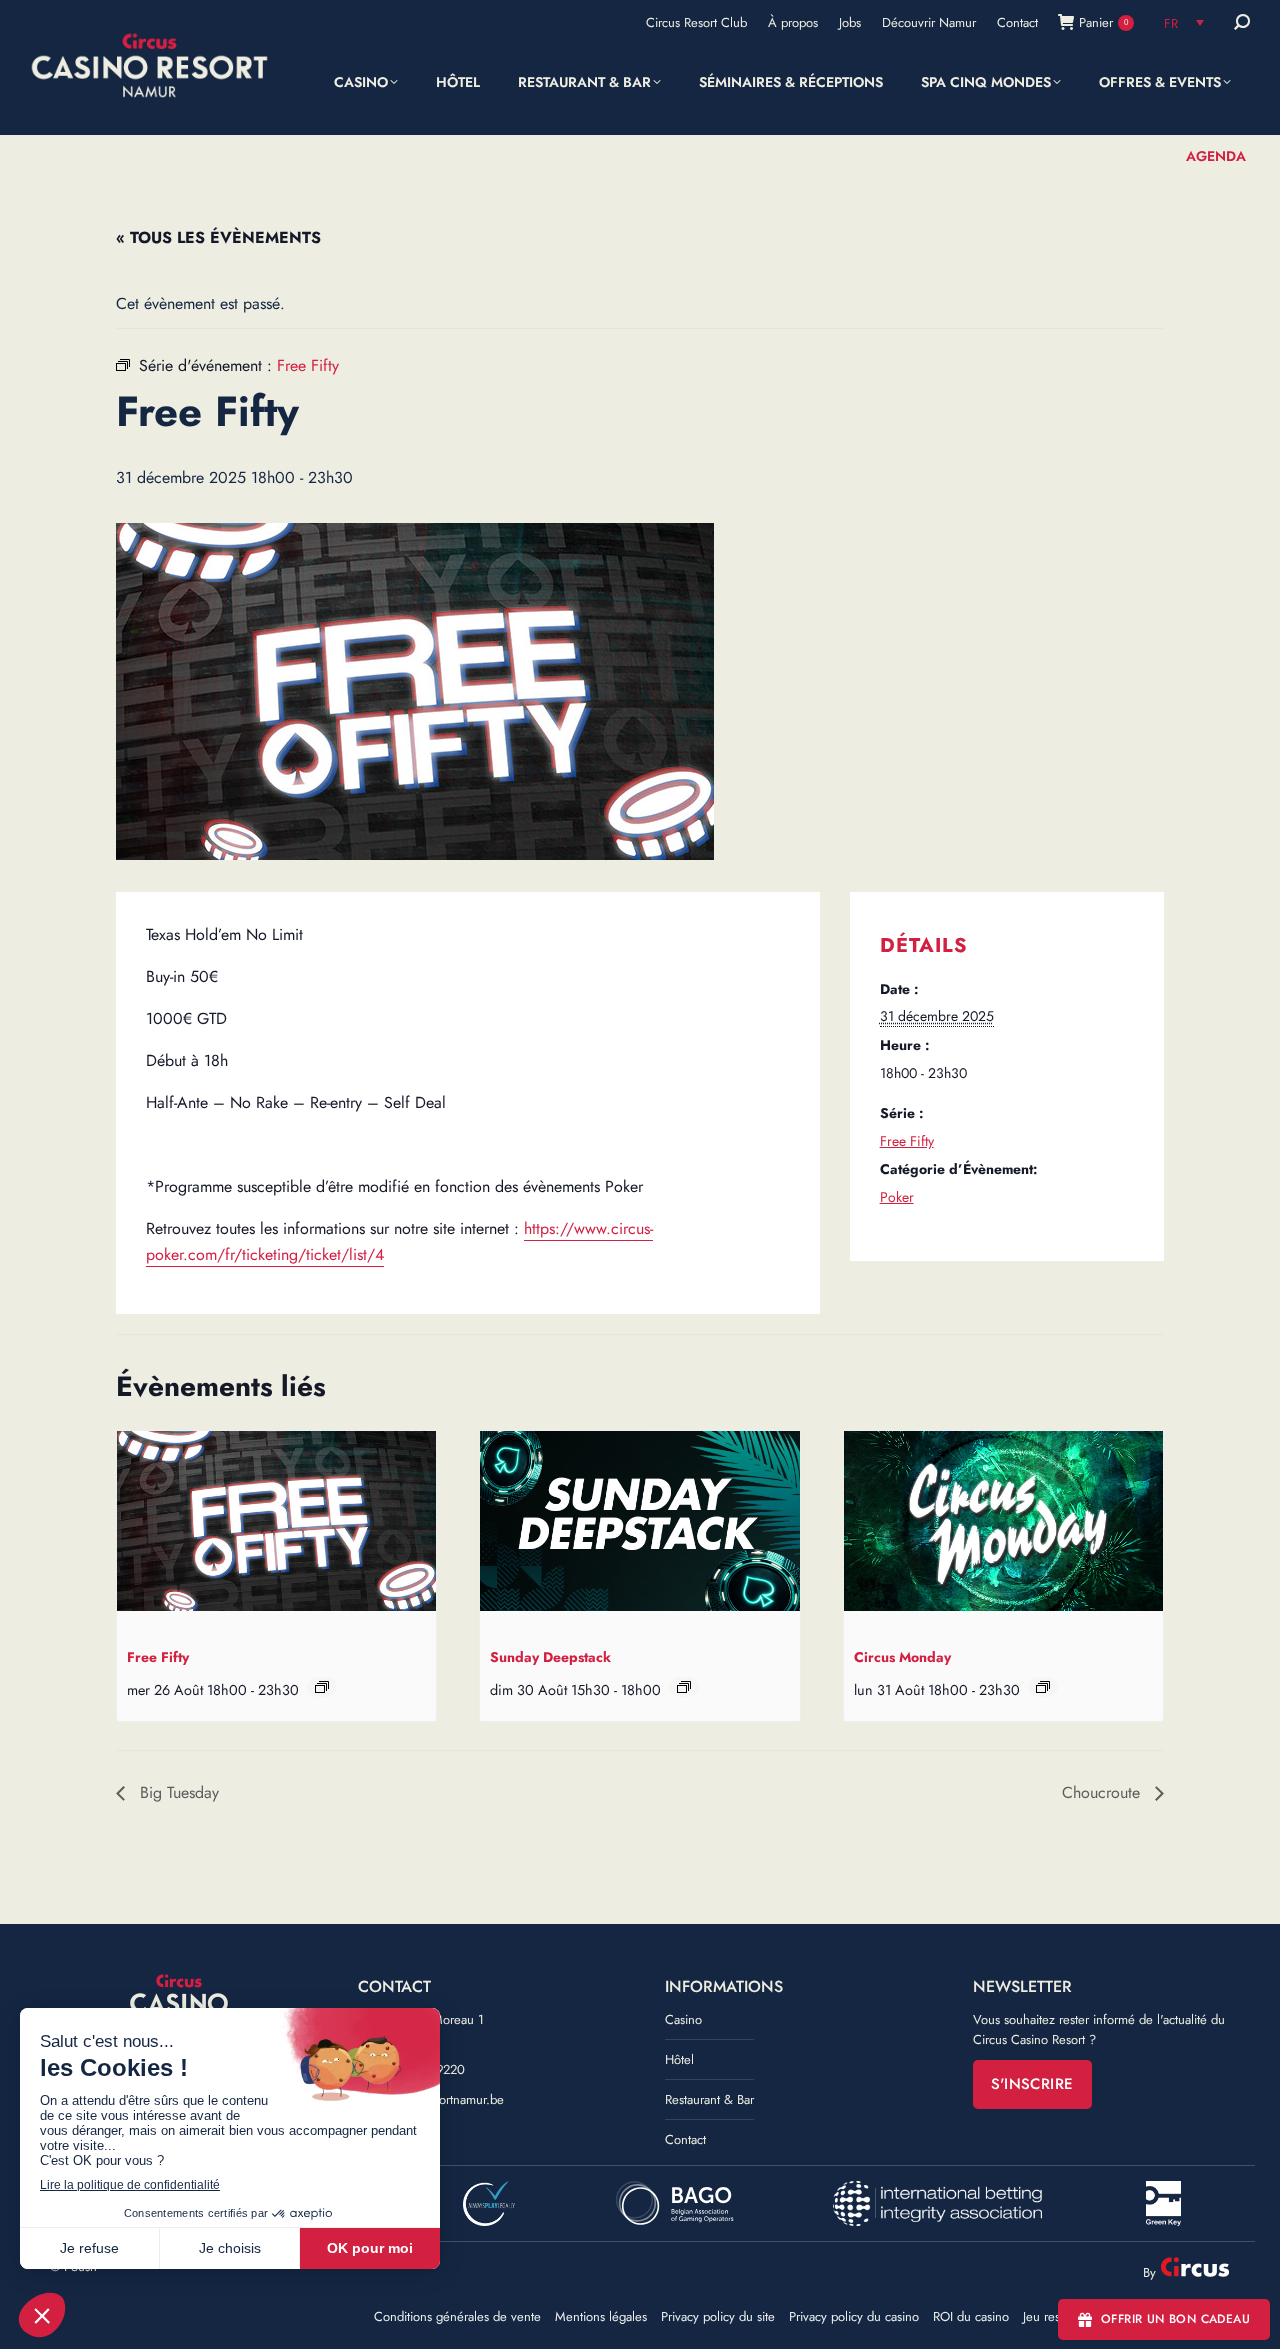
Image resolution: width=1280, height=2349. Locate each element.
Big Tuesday (177, 1792)
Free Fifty (907, 1141)
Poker (897, 1197)
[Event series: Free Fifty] (322, 1687)
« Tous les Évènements (218, 237)
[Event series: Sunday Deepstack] (684, 1687)
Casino (683, 2019)
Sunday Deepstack (550, 1657)
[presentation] (276, 1525)
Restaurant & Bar (709, 2099)
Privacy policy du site (718, 2317)
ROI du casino (971, 2317)
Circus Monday (902, 1657)
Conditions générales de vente (457, 2317)
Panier (1103, 22)
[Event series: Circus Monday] (1043, 1687)
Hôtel (679, 2059)
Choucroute (1103, 1792)
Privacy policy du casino (854, 2317)
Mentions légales (601, 2317)
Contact (685, 2139)
